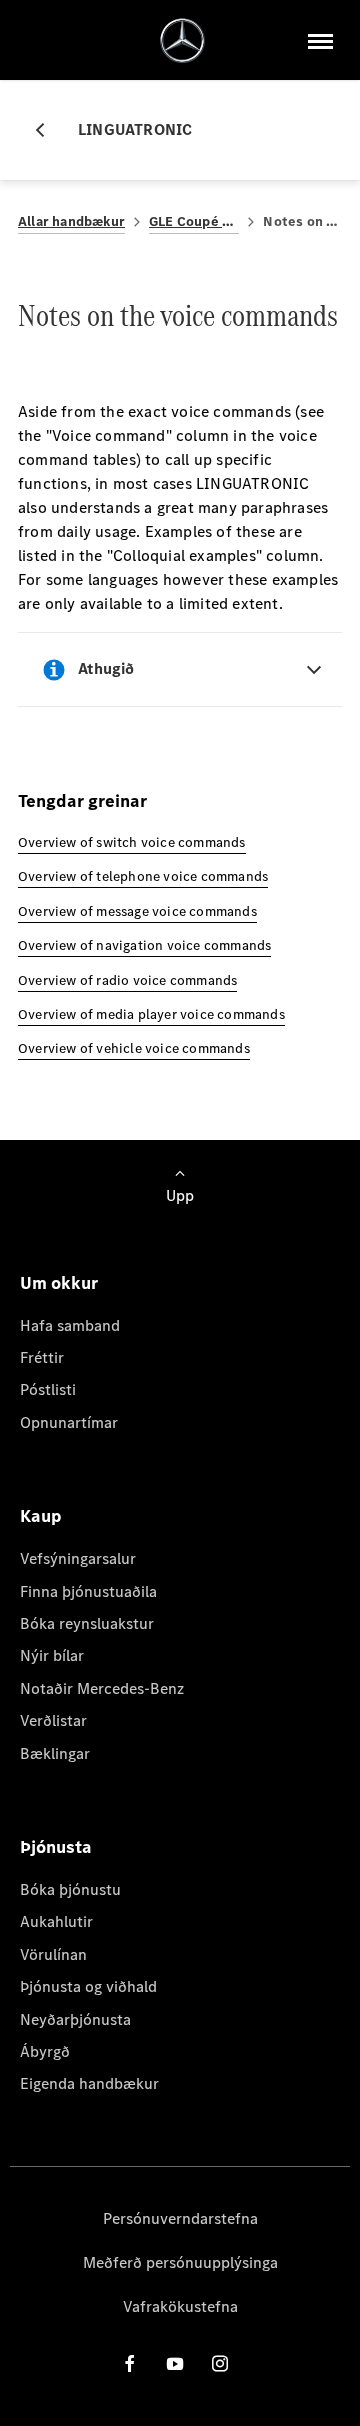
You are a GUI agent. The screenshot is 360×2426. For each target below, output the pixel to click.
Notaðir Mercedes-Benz (102, 1688)
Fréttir (42, 1357)
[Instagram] (220, 2363)
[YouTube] (175, 2363)
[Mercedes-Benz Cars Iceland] (182, 40)
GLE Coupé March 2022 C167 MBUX (194, 221)
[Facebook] (130, 2363)
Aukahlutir (56, 1921)
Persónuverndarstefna (180, 2218)
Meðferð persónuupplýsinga (180, 2262)
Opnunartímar (69, 1422)
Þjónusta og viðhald (88, 1986)
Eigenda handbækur (89, 2083)
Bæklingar (55, 1753)
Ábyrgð (45, 2051)
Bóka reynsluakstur (87, 1623)
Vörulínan (53, 1954)
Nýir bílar (52, 1655)
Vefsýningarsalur (78, 1558)
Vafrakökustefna (180, 2306)
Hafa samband (70, 1325)
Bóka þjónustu (70, 1889)
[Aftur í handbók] (48, 130)
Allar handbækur (71, 221)
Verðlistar (53, 1720)
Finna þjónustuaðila (88, 1591)
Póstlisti (48, 1389)
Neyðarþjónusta (75, 2019)
